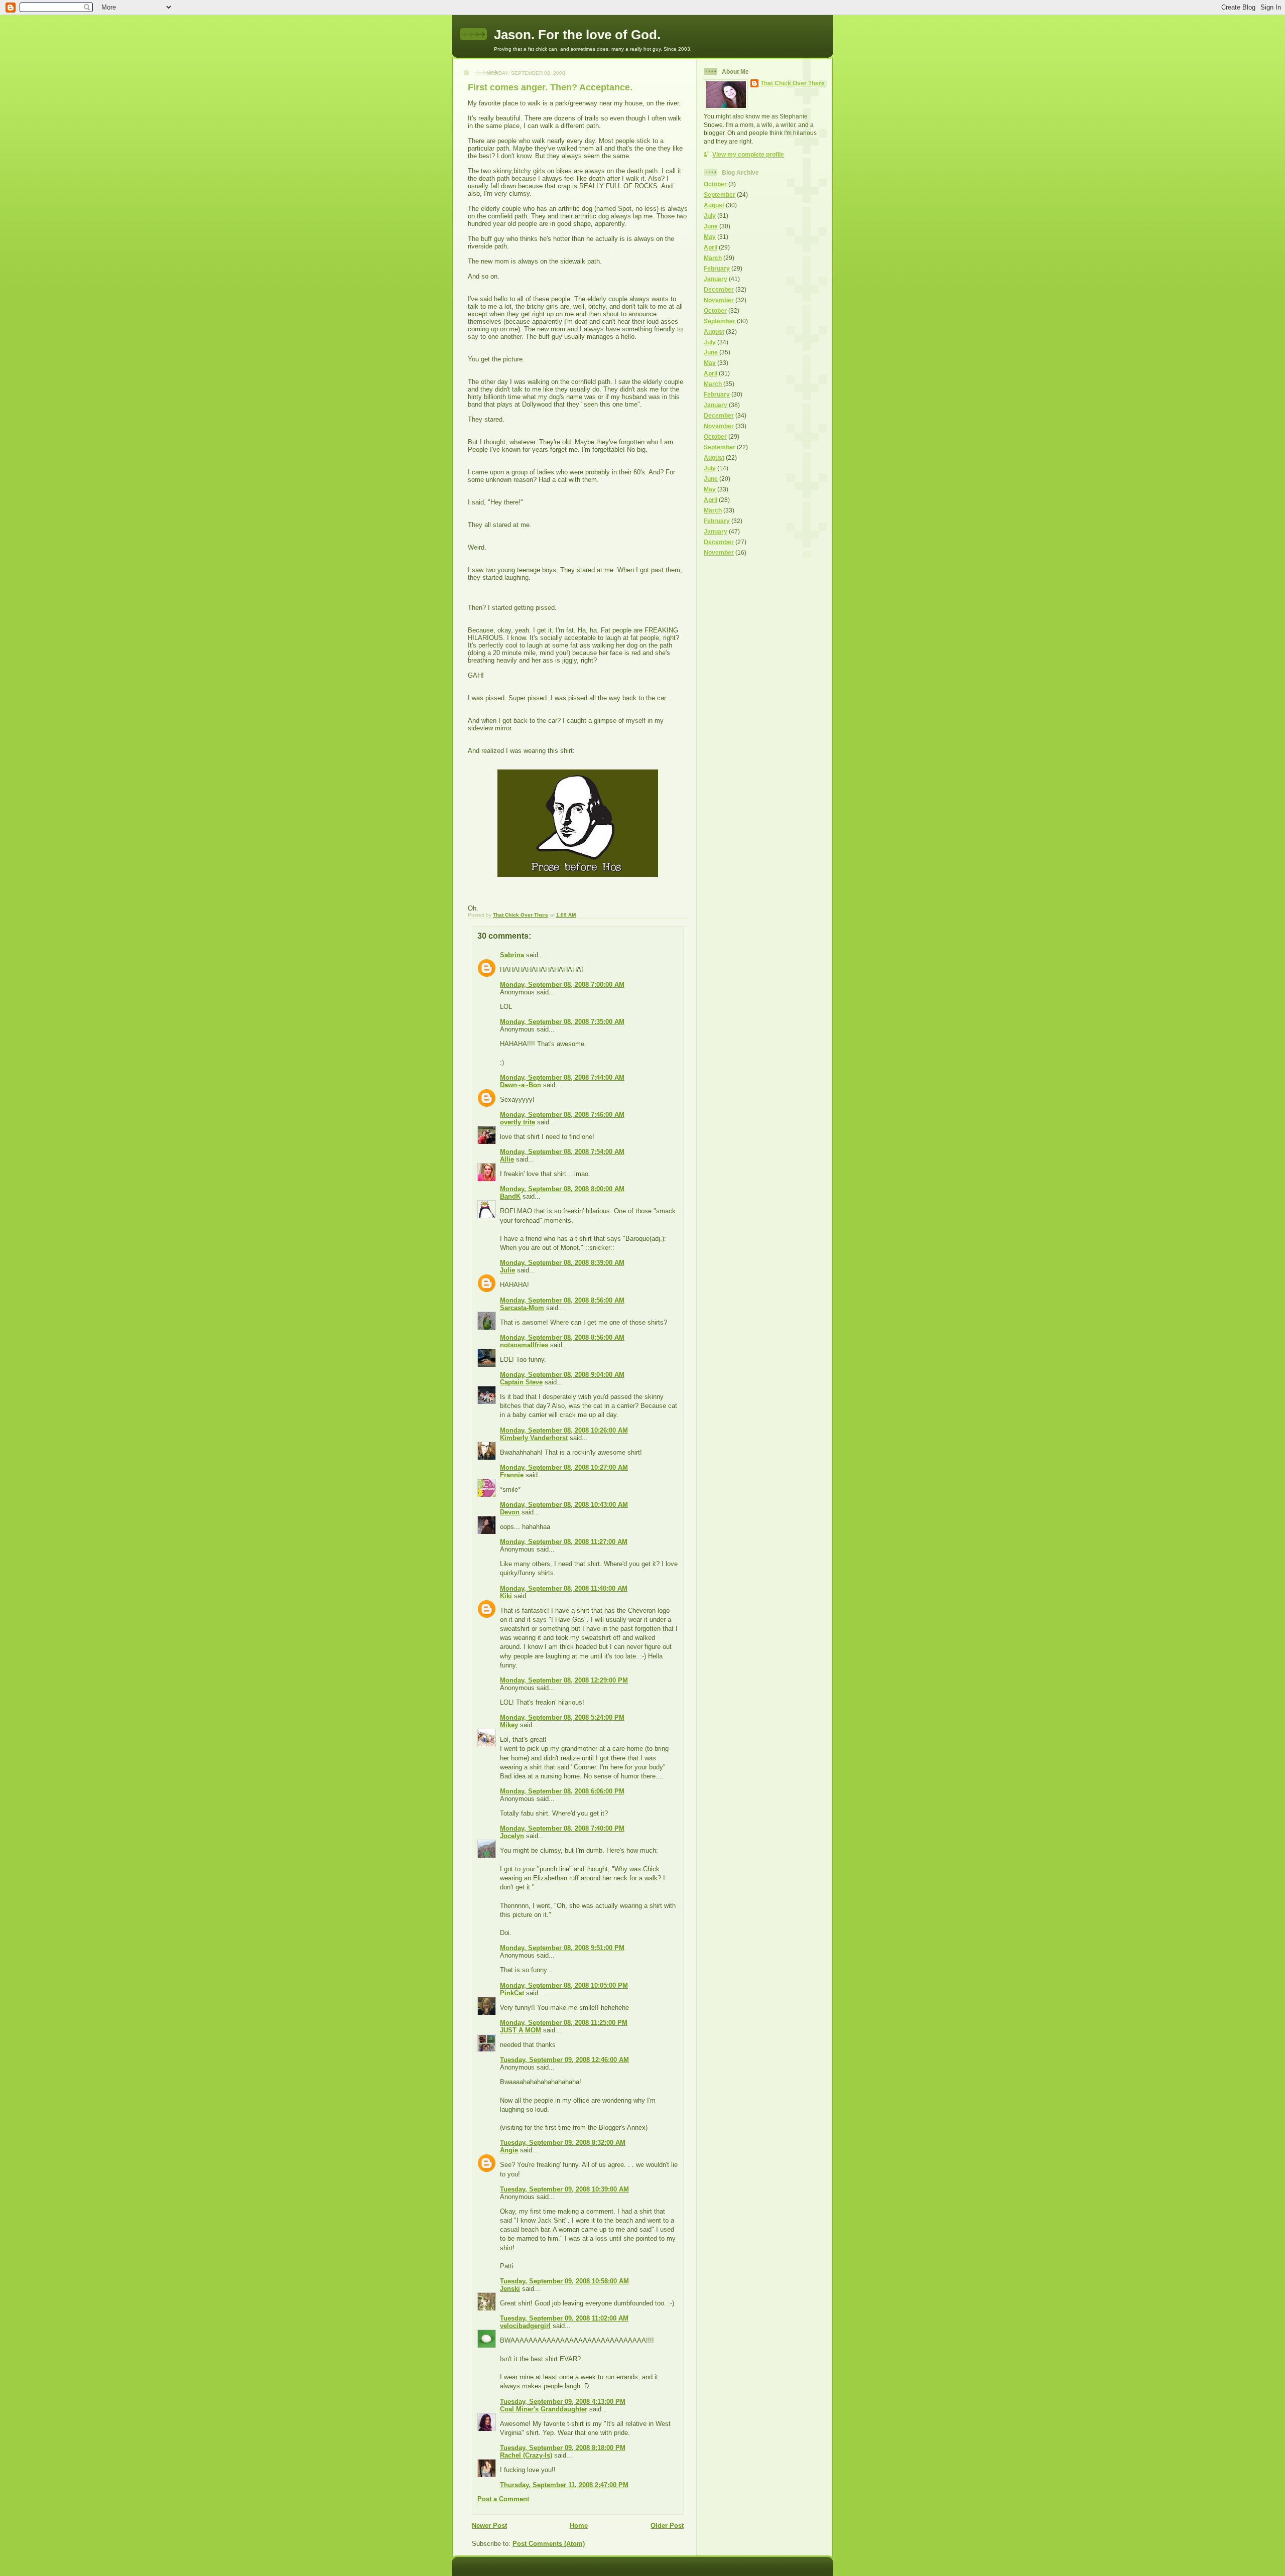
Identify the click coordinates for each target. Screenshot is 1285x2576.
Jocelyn (512, 1836)
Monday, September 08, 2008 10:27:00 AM (564, 1467)
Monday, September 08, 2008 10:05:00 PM (564, 1985)
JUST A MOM (521, 2030)
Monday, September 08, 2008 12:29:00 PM (564, 1680)
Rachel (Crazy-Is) (526, 2455)
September (720, 195)
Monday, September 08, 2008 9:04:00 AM (562, 1375)
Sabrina (512, 955)
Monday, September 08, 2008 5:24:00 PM (562, 1717)
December (719, 289)
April (711, 247)
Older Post (667, 2526)
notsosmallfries (524, 1345)
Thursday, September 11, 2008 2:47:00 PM (564, 2485)
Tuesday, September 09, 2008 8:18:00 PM (563, 2448)
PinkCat (512, 1993)
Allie (507, 1159)
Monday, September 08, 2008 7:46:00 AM (562, 1115)
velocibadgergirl (525, 2326)
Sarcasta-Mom (522, 1308)
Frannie (512, 1475)
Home (579, 2526)
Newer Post (489, 2526)
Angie (509, 2150)
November (719, 300)
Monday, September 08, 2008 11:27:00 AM (564, 1542)
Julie (507, 1270)
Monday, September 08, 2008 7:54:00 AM (562, 1152)
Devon (510, 1512)
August (714, 205)
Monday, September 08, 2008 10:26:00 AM (564, 1430)
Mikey (509, 1725)
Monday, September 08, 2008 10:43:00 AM (564, 1505)
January (716, 279)
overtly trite (518, 1122)
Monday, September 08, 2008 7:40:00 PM (562, 1828)
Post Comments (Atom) (549, 2544)
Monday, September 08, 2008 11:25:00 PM (564, 2023)
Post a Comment (503, 2499)
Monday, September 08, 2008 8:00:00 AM (562, 1189)
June (711, 226)
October (715, 184)
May (710, 237)
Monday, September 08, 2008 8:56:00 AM (562, 1300)
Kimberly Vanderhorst (534, 1438)
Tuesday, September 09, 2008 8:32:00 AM (563, 2143)
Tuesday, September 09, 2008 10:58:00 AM (564, 2281)
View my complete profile (748, 154)
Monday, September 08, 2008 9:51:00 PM (562, 1948)
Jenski (510, 2289)
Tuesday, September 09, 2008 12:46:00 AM (564, 2060)
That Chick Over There (793, 83)
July (710, 216)
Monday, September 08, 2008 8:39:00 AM (562, 1263)
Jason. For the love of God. (577, 35)
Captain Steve (521, 1382)
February (717, 268)
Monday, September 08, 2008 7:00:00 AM (562, 985)
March (713, 258)
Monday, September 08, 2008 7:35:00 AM (562, 1022)
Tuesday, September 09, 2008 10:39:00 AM (564, 2189)
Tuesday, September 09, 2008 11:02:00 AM (564, 2318)
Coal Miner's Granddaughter (544, 2409)
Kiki (506, 1596)
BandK (510, 1196)
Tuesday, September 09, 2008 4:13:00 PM (563, 2402)
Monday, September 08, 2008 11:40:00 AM (564, 1588)
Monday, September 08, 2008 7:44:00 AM (562, 1077)
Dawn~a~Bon (521, 1085)
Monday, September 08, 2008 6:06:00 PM (562, 1791)
